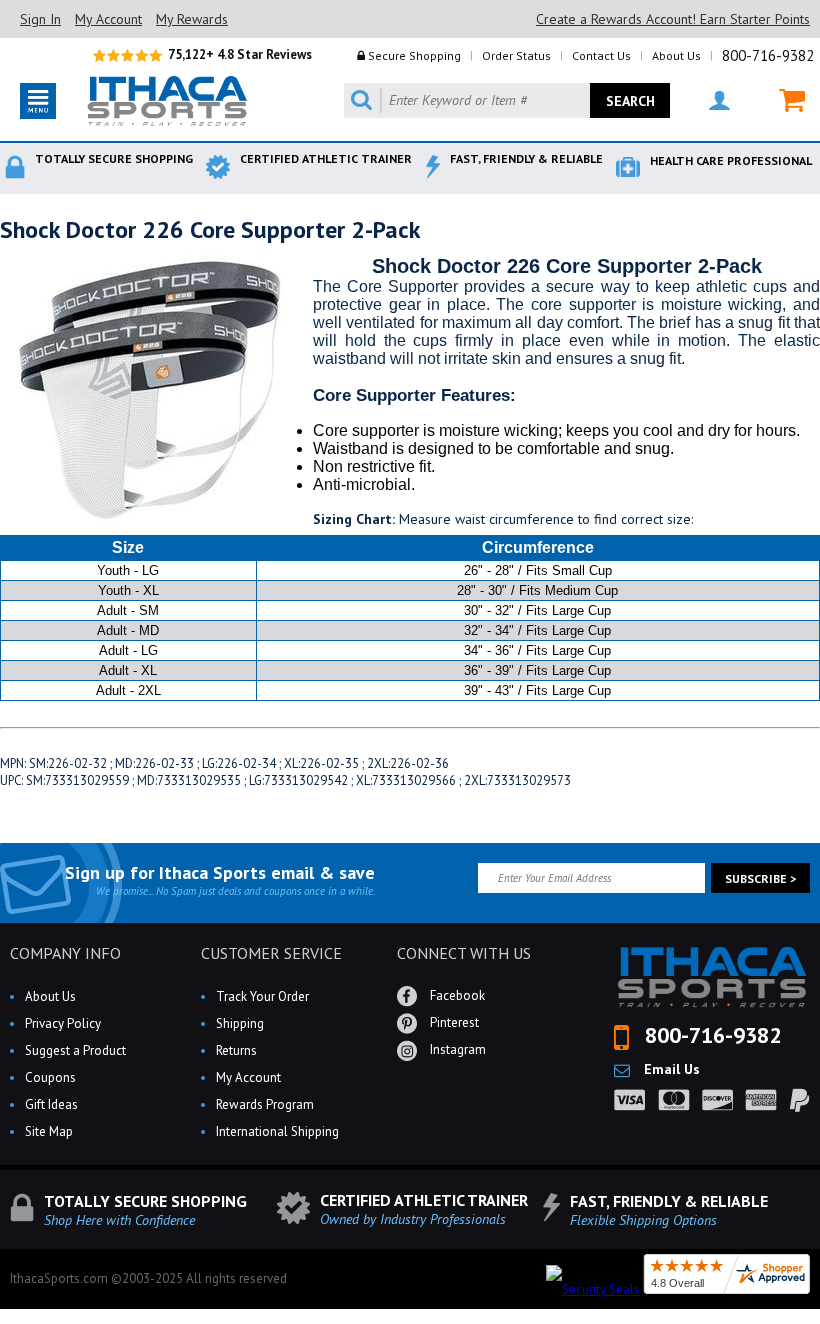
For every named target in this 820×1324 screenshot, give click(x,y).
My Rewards (192, 19)
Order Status (516, 55)
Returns (236, 1050)
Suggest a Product (75, 1050)
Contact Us (601, 55)
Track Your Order (262, 996)
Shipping (240, 1023)
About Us (676, 55)
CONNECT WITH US (464, 953)
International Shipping (277, 1131)
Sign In (40, 19)
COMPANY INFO (65, 953)
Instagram (456, 1049)
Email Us (670, 1069)
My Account (108, 19)
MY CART (779, 100)
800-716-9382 (768, 55)
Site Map (49, 1131)
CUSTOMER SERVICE (271, 953)
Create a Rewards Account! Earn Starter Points (673, 19)
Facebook (456, 995)
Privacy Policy (63, 1023)
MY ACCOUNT (707, 100)
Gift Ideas (51, 1104)
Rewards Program (265, 1104)
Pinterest (453, 1022)
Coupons (50, 1077)
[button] (819, 1323)
